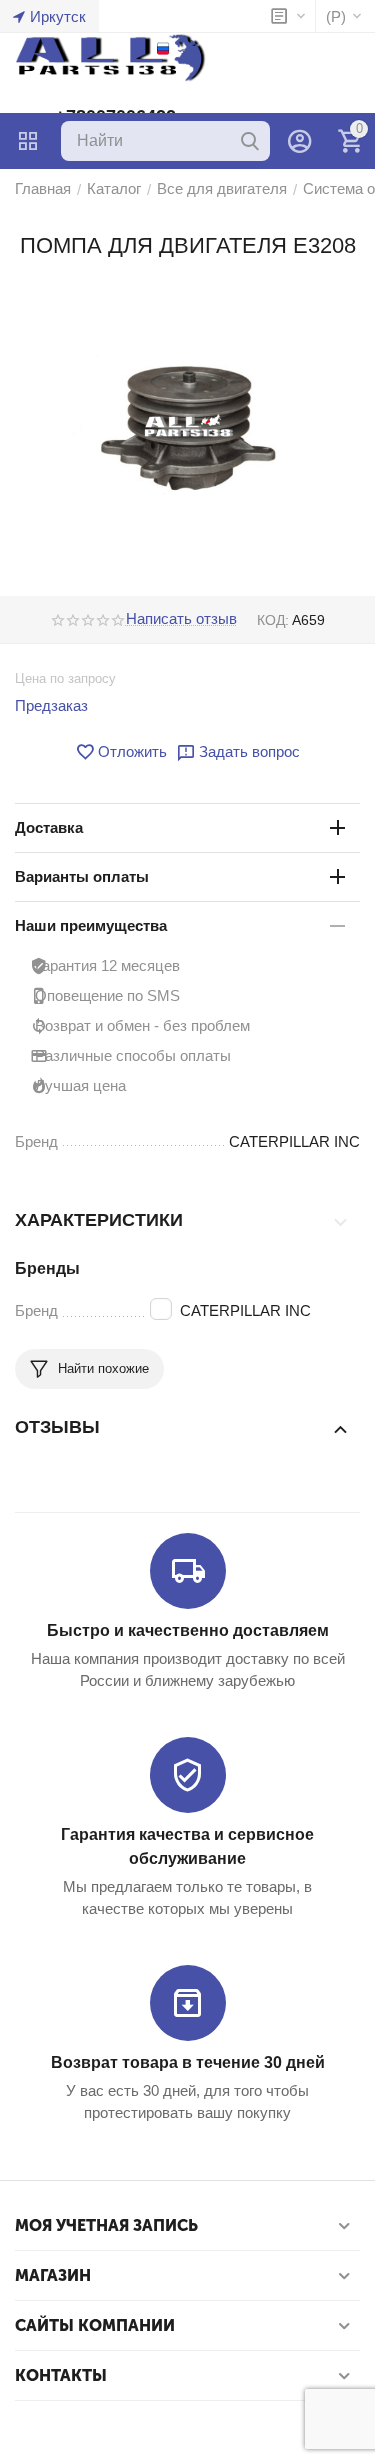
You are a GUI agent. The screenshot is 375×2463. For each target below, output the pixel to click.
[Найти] (250, 141)
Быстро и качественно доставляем (188, 1630)
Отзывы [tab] (57, 1427)
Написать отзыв (181, 619)
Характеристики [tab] (99, 1220)
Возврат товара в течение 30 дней (188, 2062)
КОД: (273, 620)
